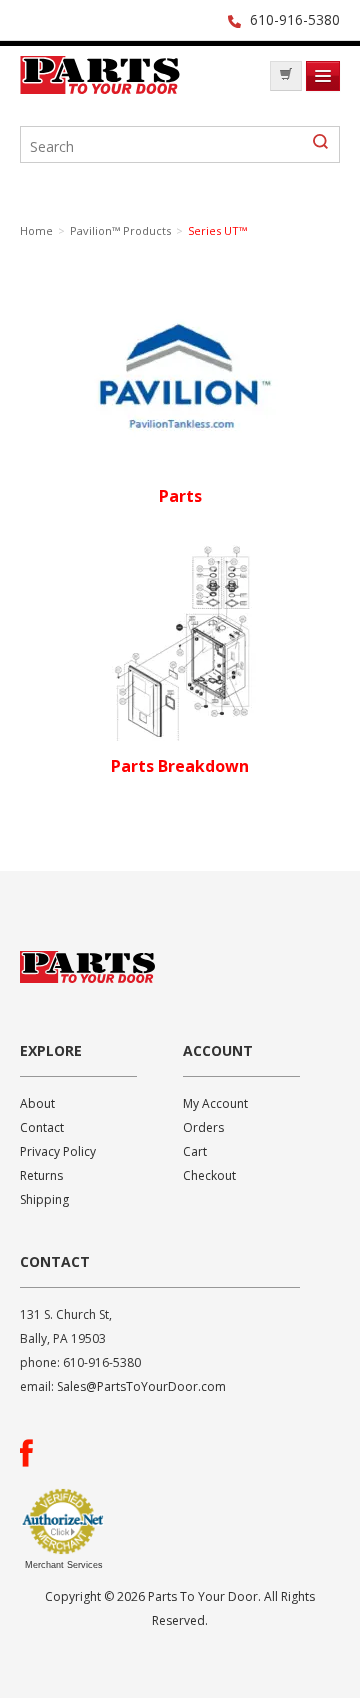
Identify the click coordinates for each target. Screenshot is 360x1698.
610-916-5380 (295, 19)
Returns (41, 1175)
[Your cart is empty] (286, 76)
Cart (195, 1151)
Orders (203, 1127)
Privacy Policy (58, 1151)
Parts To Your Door (100, 81)
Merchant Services (64, 1565)
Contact (42, 1127)
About (37, 1103)
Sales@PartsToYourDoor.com (141, 1386)
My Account (215, 1103)
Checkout (209, 1175)
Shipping (44, 1199)
